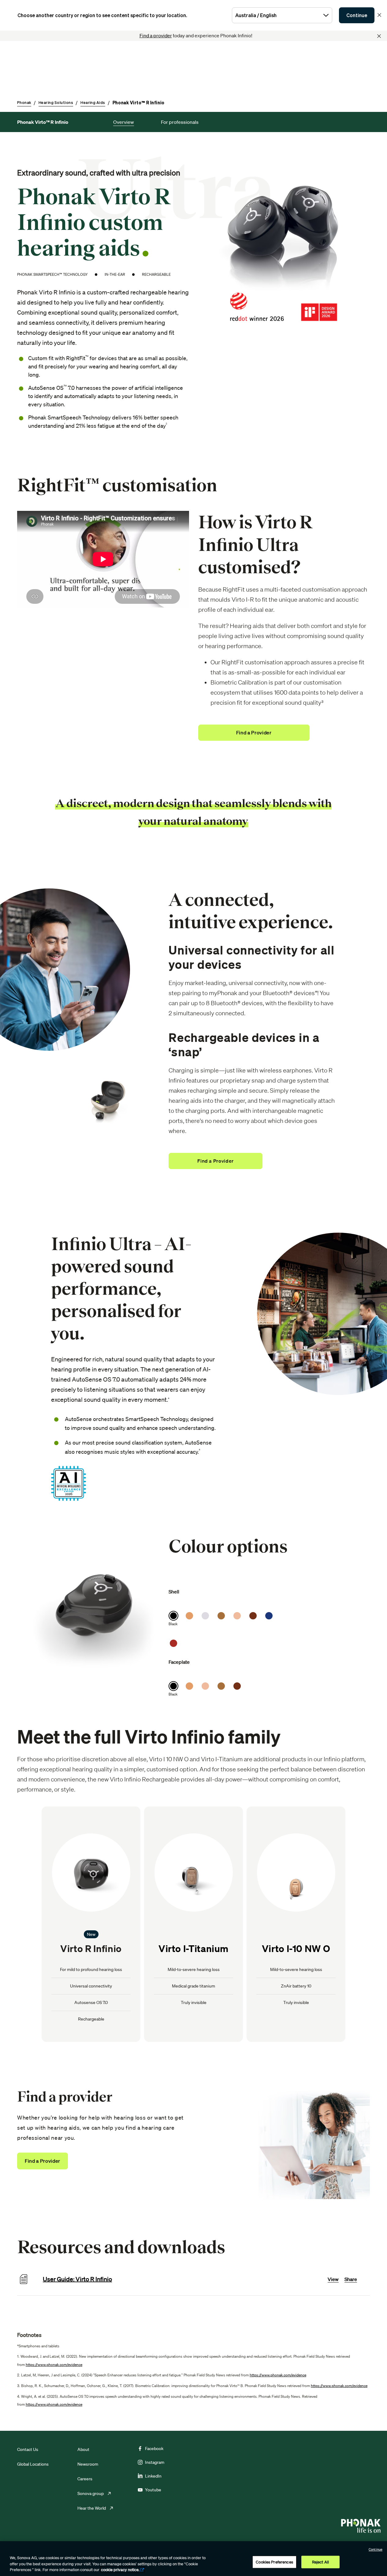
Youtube (153, 2490)
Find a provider (156, 35)
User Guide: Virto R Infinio (77, 2279)
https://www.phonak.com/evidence (54, 2365)
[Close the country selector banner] (379, 15)
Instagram (155, 2462)
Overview (124, 122)
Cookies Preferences (274, 2562)
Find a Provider (43, 2161)
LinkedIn (153, 2476)
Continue (357, 15)
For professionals (180, 122)
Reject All (320, 2562)
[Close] (379, 36)
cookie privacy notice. (120, 2570)
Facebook (154, 2449)
